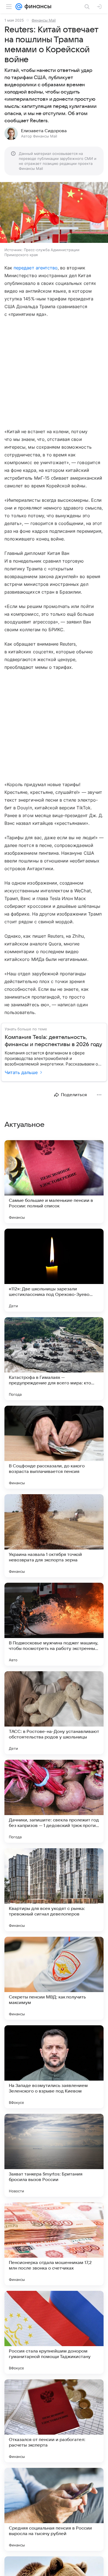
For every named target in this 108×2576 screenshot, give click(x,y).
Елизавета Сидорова (44, 131)
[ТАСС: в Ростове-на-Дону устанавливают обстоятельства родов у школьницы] (54, 1713)
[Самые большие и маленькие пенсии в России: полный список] (54, 1182)
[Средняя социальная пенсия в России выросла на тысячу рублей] (54, 2509)
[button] (54, 213)
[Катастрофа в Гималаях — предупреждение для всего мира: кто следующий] (54, 1359)
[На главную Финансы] (37, 7)
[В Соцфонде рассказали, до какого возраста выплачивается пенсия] (54, 1447)
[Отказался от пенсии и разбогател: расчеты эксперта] (54, 2421)
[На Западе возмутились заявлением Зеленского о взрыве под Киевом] (54, 2067)
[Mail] (19, 7)
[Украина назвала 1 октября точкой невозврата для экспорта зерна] (54, 1536)
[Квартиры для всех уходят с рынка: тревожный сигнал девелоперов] (54, 1890)
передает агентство (36, 268)
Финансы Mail (44, 20)
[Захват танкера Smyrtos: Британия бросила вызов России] (54, 2155)
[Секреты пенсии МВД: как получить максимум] (54, 1978)
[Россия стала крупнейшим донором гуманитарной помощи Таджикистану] (54, 2332)
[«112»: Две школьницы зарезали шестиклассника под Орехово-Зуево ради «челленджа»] (54, 1270)
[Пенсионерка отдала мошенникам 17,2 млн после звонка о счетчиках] (54, 2244)
